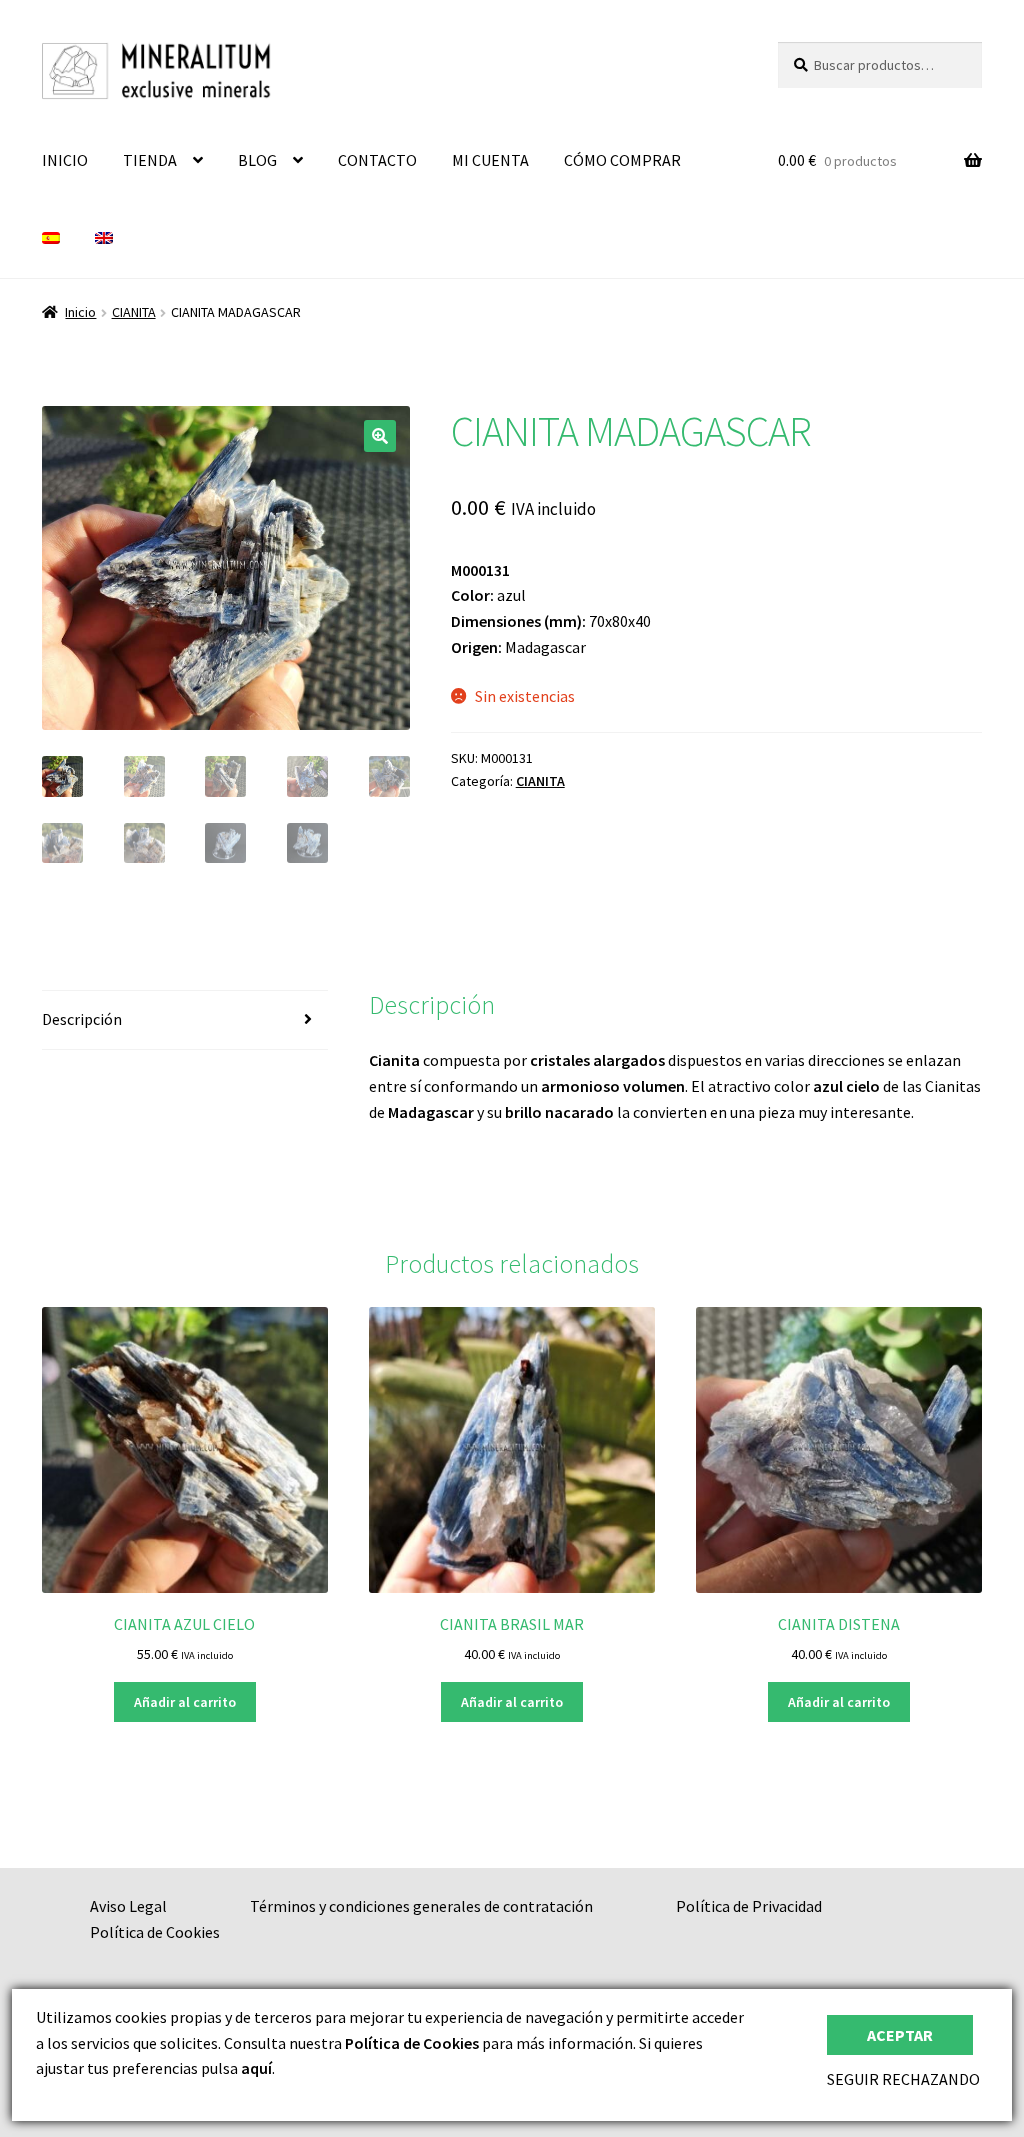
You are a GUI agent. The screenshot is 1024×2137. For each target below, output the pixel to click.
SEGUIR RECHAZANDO (903, 2079)
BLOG (257, 160)
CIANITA (134, 312)
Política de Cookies (155, 1932)
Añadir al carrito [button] (185, 1702)
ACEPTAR (900, 2035)
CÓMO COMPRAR (622, 160)
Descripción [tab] (82, 1019)
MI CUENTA (490, 160)
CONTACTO (377, 160)
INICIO (65, 160)
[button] (380, 436)
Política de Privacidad (749, 1906)
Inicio (80, 312)
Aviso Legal (128, 1906)
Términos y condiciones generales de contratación (421, 1906)
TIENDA (150, 160)
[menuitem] (51, 239)
